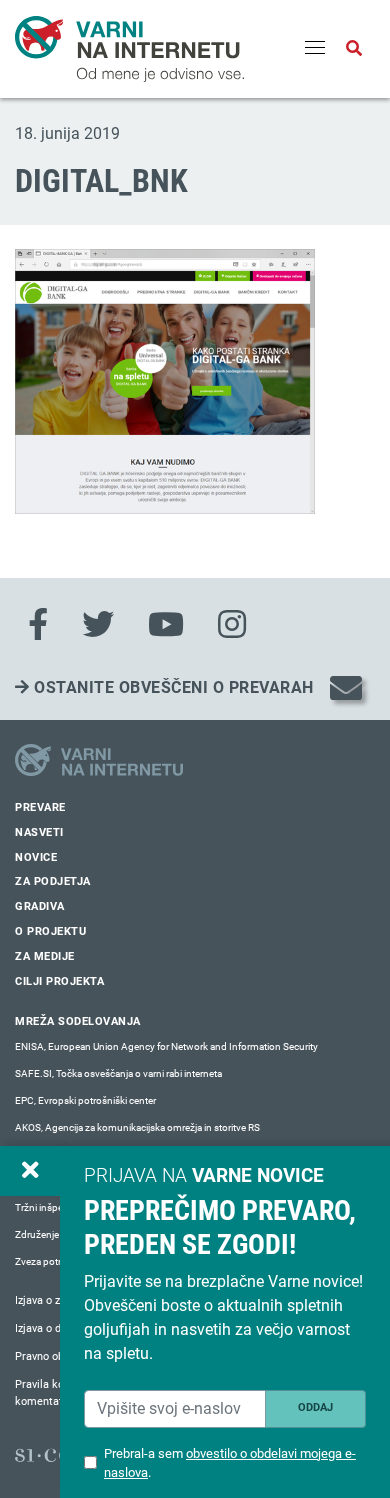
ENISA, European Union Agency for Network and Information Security (166, 1046)
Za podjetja (53, 881)
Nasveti (39, 832)
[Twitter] (98, 625)
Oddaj (315, 1407)
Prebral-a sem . (230, 1463)
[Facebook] (38, 625)
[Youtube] (166, 625)
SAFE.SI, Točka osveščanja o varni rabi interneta (118, 1073)
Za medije (45, 956)
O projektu (50, 931)
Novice (36, 857)
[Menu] (315, 49)
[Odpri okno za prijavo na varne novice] (30, 1171)
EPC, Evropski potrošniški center (85, 1100)
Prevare (40, 807)
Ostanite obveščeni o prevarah (172, 687)
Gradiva (40, 906)
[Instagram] (232, 625)
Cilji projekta (59, 981)
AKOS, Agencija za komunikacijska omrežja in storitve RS (137, 1127)
